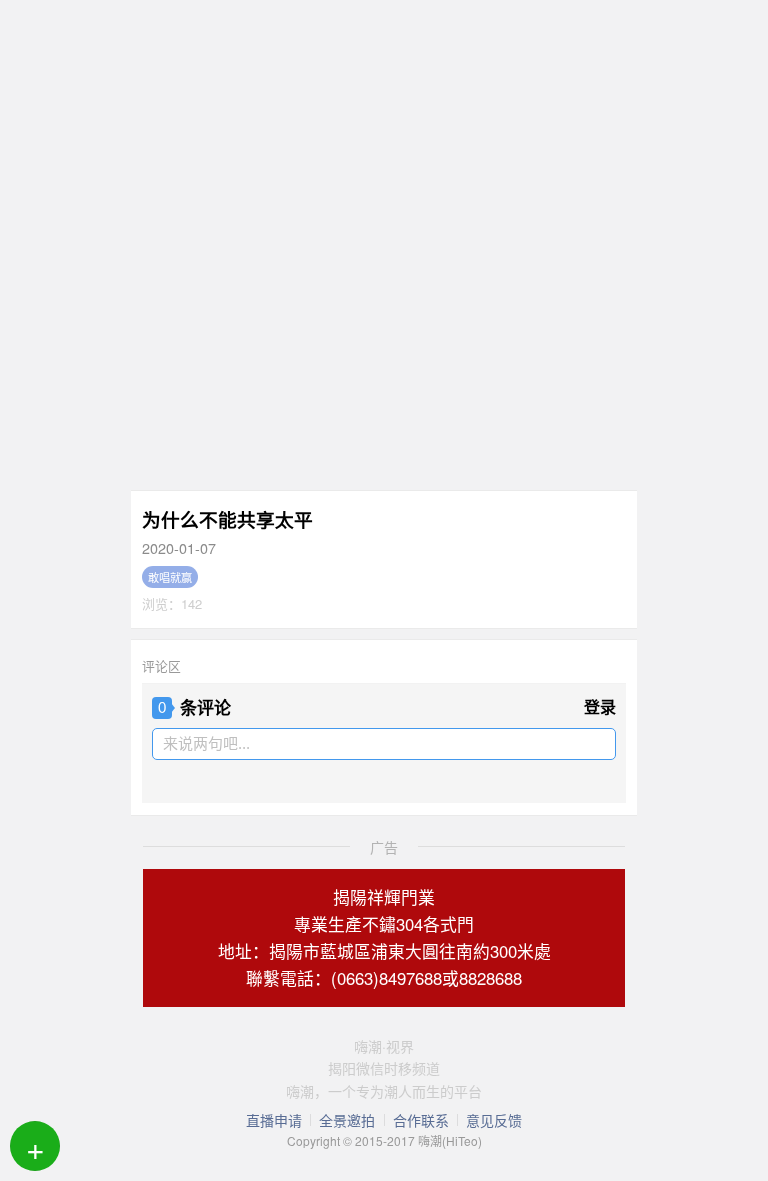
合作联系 (421, 1120)
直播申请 (274, 1120)
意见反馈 (494, 1120)
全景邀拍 (347, 1120)
